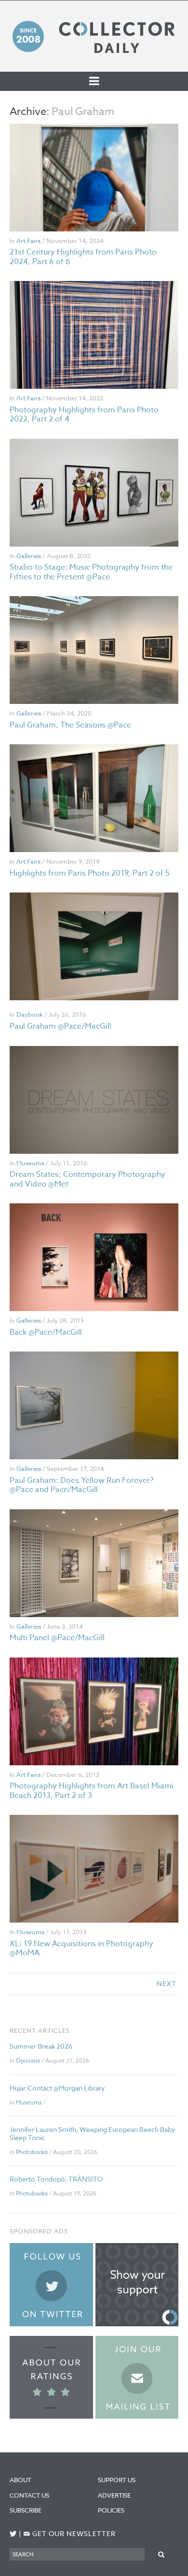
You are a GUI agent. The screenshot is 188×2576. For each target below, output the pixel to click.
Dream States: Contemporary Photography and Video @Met (87, 1179)
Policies (111, 2510)
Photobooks (32, 2152)
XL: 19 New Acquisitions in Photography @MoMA (81, 1948)
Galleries (29, 556)
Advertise (114, 2495)
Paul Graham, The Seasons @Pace (70, 725)
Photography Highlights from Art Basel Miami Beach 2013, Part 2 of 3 (92, 1791)
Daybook (30, 1014)
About (20, 2480)
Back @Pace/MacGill (46, 1332)
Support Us (117, 2480)
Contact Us (29, 2495)
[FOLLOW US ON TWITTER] (13, 2534)
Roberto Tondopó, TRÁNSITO (56, 2179)
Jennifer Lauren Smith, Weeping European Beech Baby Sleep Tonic (93, 2133)
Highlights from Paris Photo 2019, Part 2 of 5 (90, 873)
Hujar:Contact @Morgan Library (57, 2088)
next (167, 1983)
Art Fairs (28, 241)
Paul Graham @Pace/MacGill (60, 1026)
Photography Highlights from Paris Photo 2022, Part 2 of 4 (84, 414)
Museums (30, 1163)
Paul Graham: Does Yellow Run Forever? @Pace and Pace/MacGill (81, 1485)
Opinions (28, 2060)
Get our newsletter (69, 2534)
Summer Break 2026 (41, 2046)
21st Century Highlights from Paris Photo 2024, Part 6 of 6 (83, 257)
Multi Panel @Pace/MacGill (57, 1638)
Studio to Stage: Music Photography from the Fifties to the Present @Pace (91, 572)
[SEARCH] (161, 2554)
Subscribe (26, 2510)
